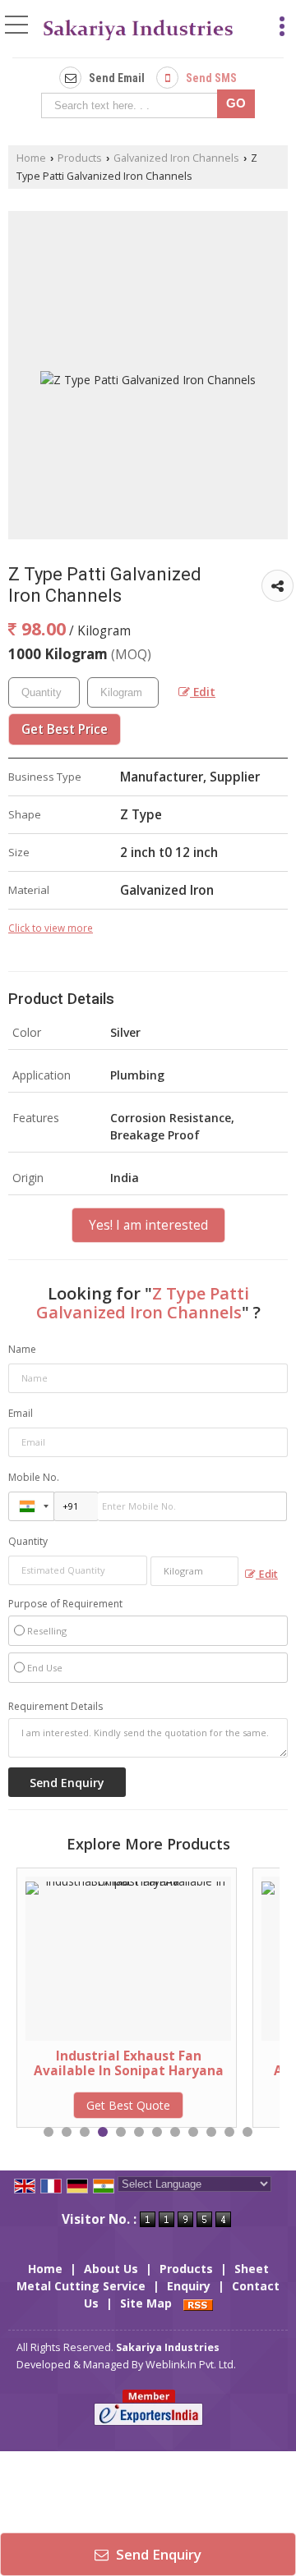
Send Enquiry (157, 2554)
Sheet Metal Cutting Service (143, 2277)
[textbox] (133, 105)
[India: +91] (31, 1506)
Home (31, 158)
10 (211, 2132)
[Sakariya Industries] (138, 30)
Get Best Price (65, 729)
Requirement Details (55, 1707)
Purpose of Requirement (65, 1604)
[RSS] (198, 2303)
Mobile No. (34, 1477)
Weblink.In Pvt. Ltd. (191, 2365)
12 (247, 2132)
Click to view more (51, 928)
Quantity (28, 1541)
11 (229, 2132)
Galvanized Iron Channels (176, 158)
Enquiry (189, 2286)
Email (21, 1413)
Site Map (146, 2303)
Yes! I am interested (148, 1225)
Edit (203, 692)
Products (80, 158)
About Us (111, 2269)
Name (22, 1349)
